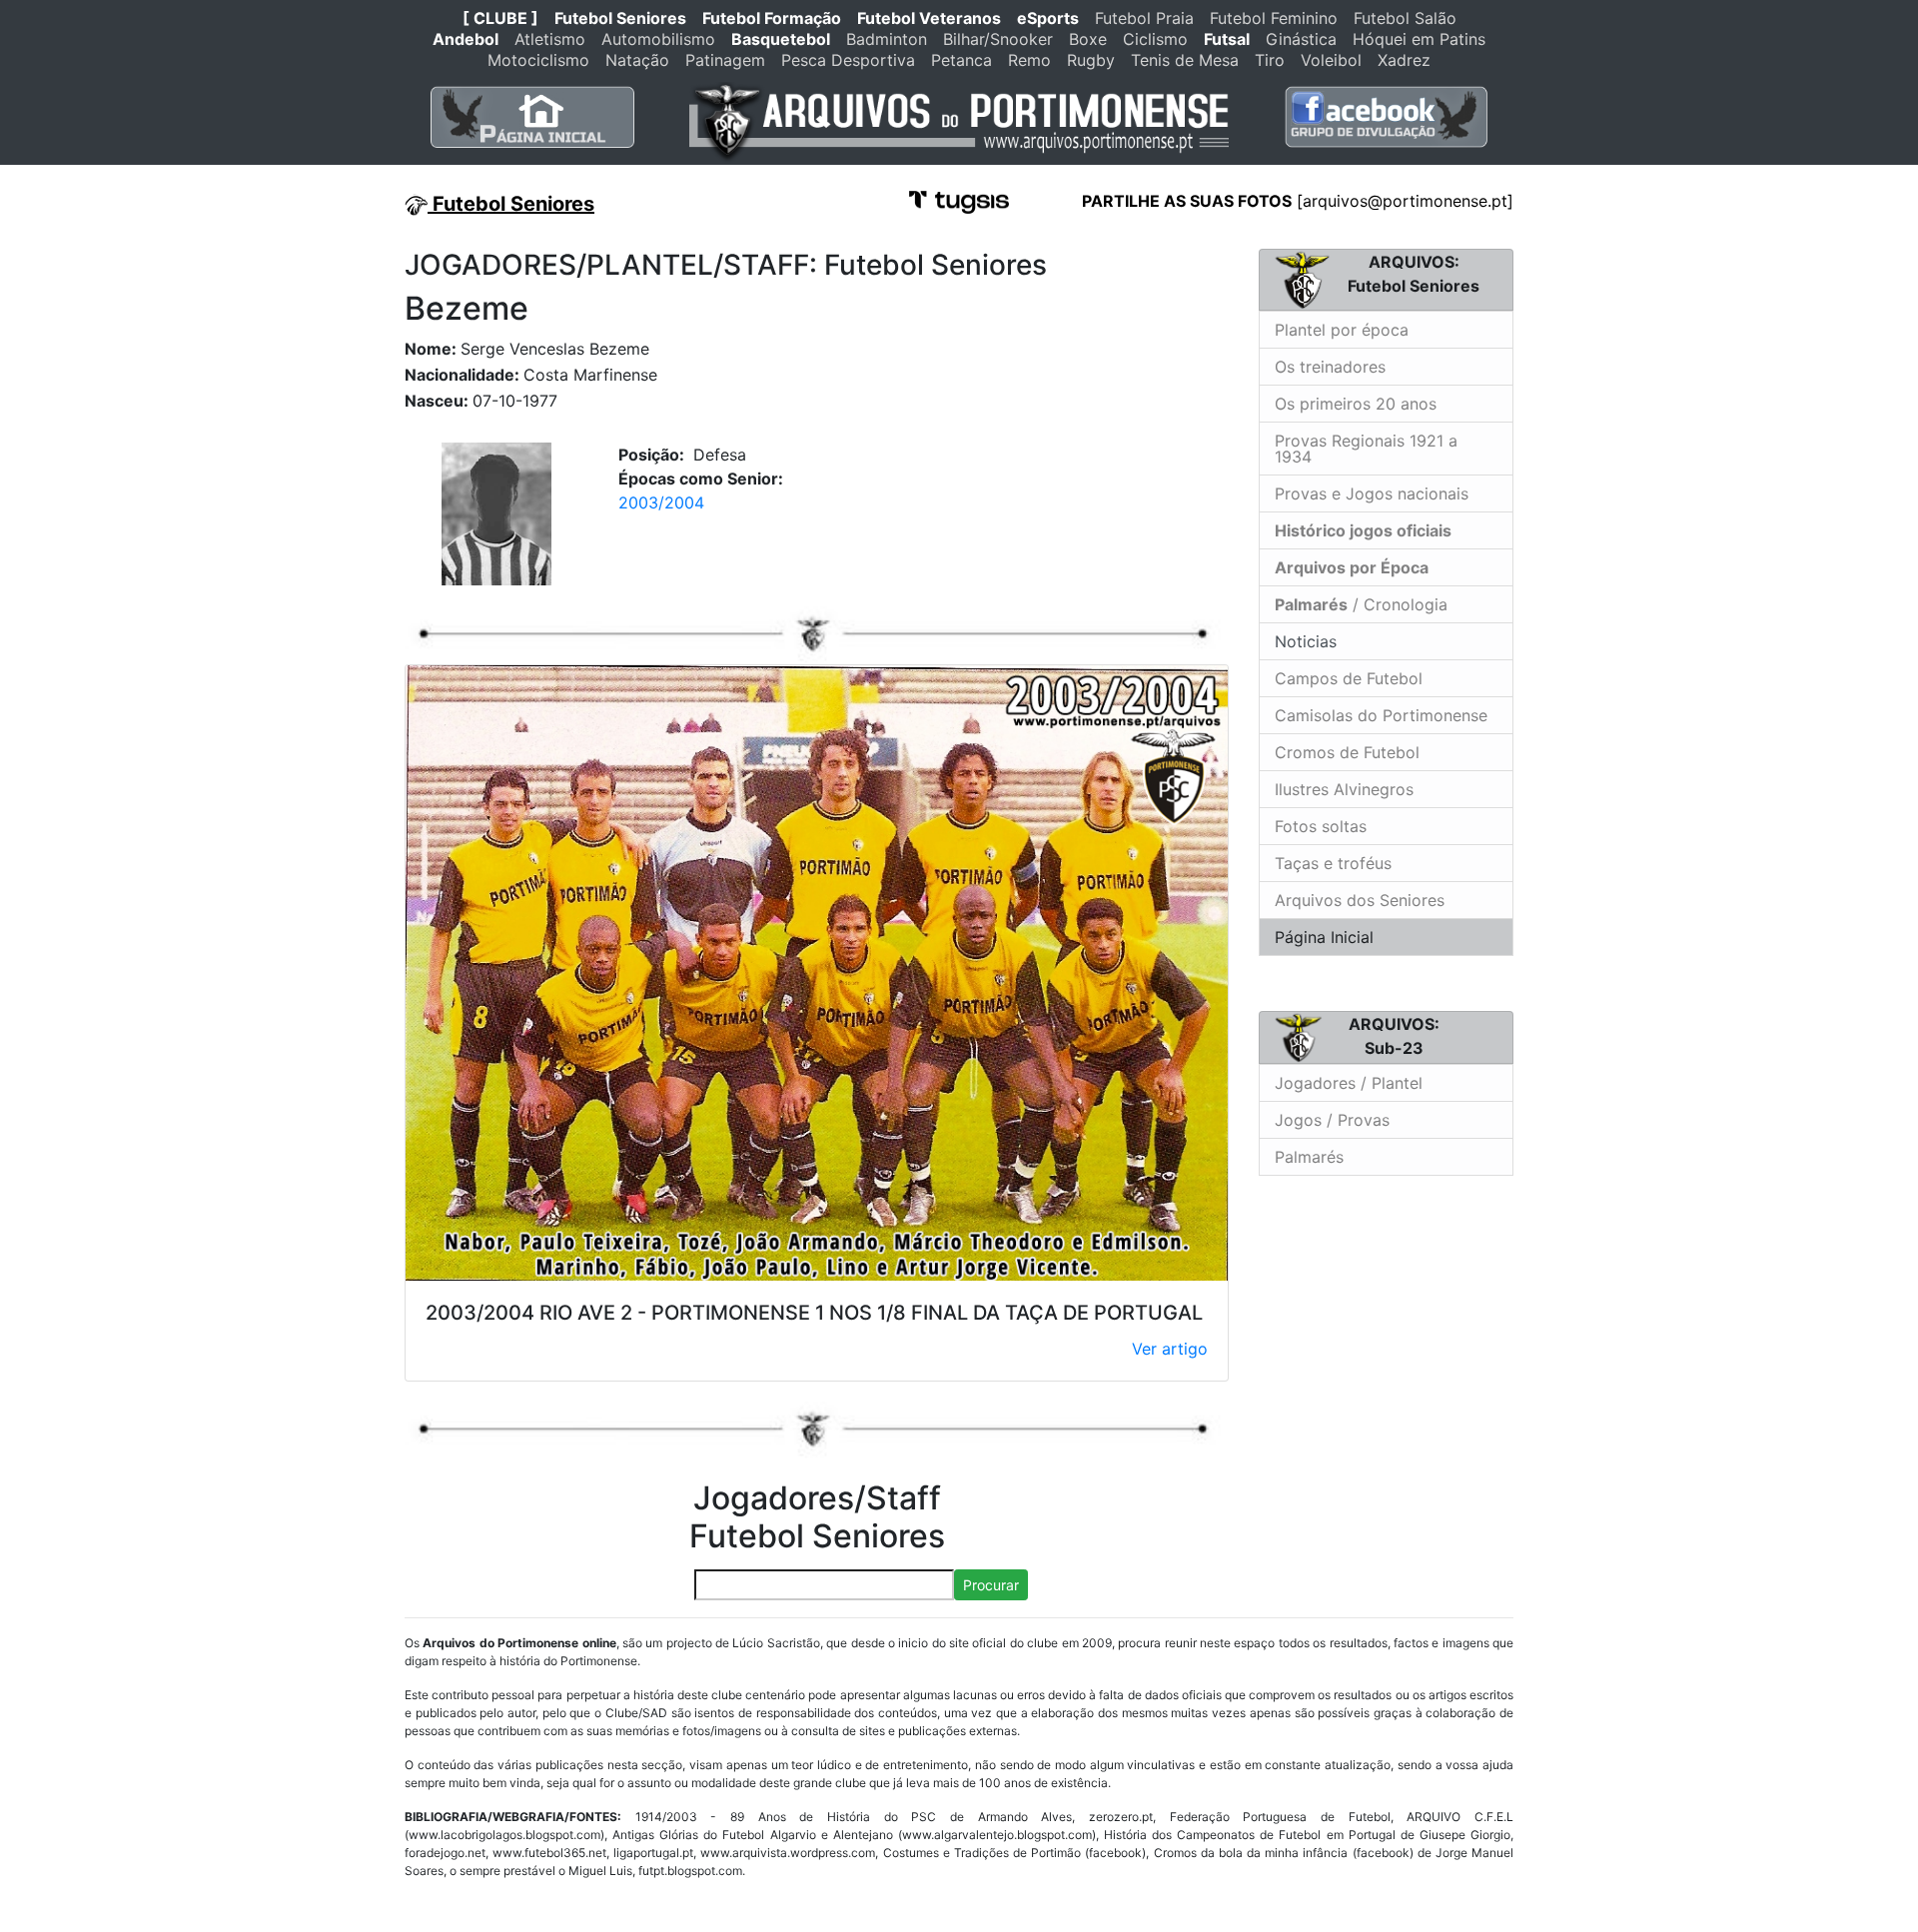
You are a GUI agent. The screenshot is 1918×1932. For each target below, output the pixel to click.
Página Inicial (1324, 937)
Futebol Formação (772, 18)
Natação (637, 60)
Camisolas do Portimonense (1381, 715)
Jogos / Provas (1332, 1120)
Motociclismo (538, 60)
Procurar (991, 1585)
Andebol (466, 39)
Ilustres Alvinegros (1344, 789)
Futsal (1227, 39)
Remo (1029, 60)
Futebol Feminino (1274, 18)
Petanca (961, 60)
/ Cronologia (1361, 604)
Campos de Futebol (1349, 678)
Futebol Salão (1405, 18)
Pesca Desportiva (848, 60)
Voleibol (1331, 60)
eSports (1048, 18)
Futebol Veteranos (929, 18)
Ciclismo (1155, 39)
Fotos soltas (1321, 826)
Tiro (1270, 60)
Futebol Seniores (620, 18)
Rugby (1091, 60)
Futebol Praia (1144, 18)
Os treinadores (1330, 367)
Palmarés (1309, 1157)
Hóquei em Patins (1419, 39)
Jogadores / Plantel (1349, 1083)
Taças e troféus (1333, 863)
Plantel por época (1342, 330)
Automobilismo (658, 39)
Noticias (1303, 641)
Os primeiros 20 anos (1356, 404)
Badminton (887, 39)
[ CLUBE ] (500, 18)
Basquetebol (781, 39)
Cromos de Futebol (1347, 752)
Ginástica (1301, 39)
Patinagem (725, 60)
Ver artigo (1170, 1349)
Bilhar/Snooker (998, 39)
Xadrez (1404, 60)
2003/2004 (661, 502)
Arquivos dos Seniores (1360, 900)
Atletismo (550, 39)
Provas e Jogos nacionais (1372, 493)
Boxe (1088, 39)
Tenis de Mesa (1185, 60)
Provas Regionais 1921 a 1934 (1366, 449)
